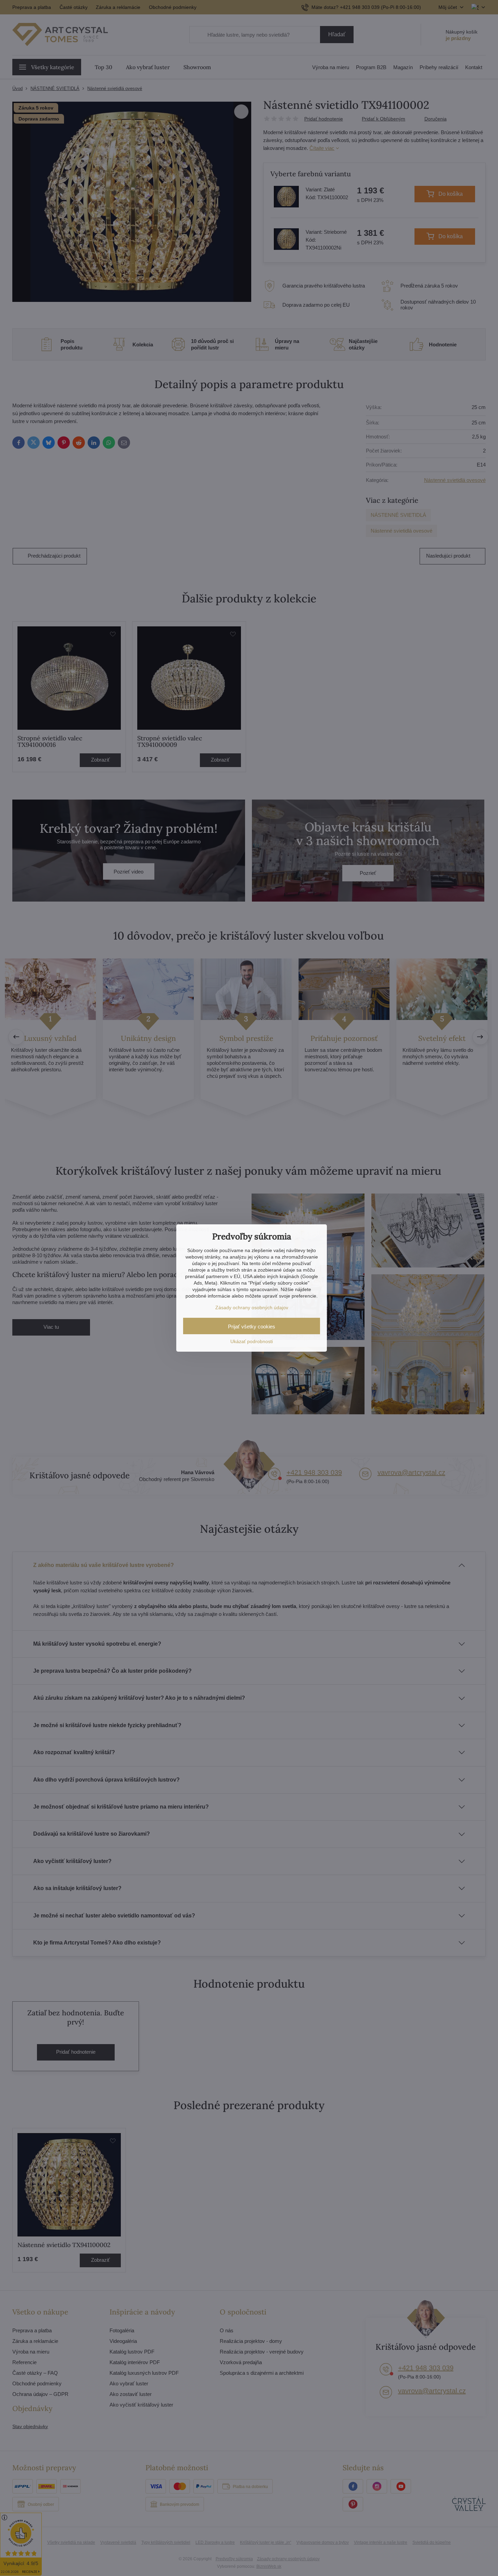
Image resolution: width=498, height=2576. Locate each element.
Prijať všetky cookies (252, 1327)
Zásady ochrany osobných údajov (252, 1308)
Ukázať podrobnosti (252, 1341)
